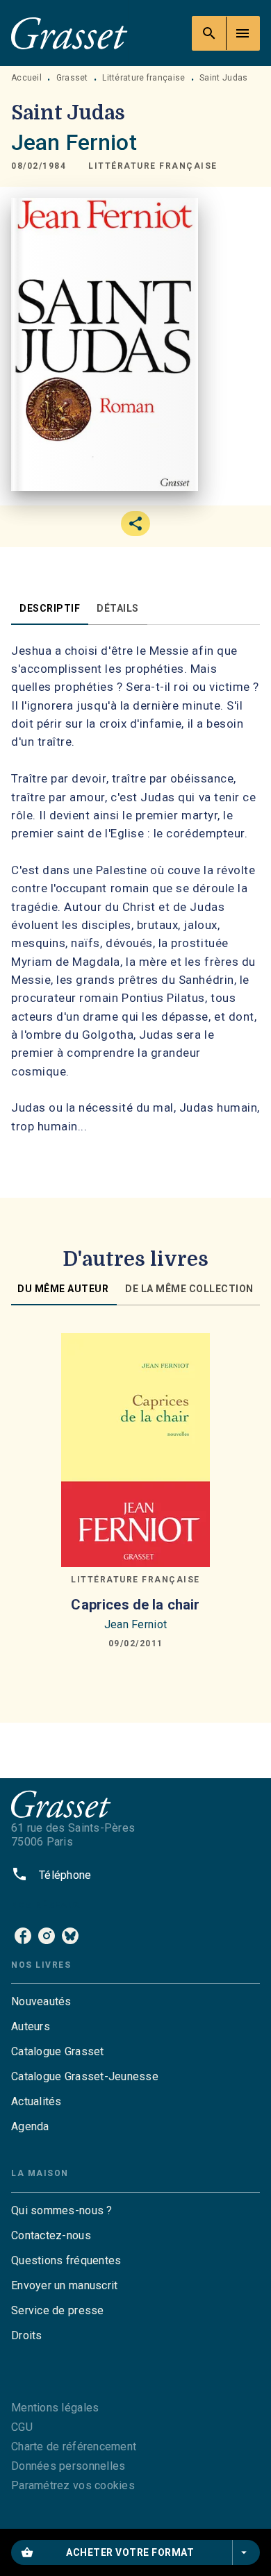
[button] (153, 166)
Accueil (26, 78)
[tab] (50, 608)
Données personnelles (68, 2466)
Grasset (72, 78)
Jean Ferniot (74, 142)
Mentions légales (55, 2408)
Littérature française (143, 78)
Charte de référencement (74, 2447)
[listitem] (23, 1936)
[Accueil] (69, 33)
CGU (22, 2427)
